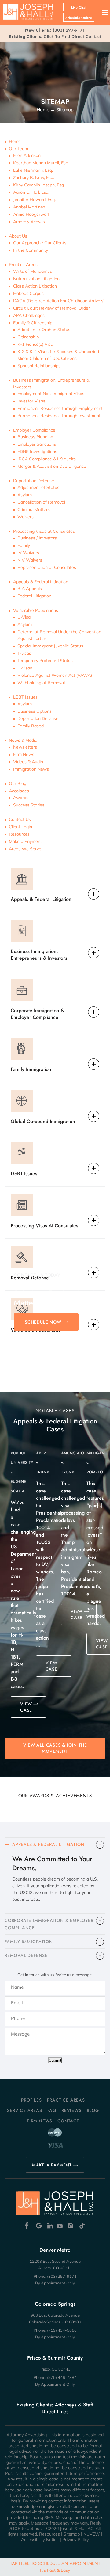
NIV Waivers (30, 560)
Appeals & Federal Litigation (41, 582)
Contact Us (20, 819)
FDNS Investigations (37, 452)
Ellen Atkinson (27, 155)
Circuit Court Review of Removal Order (51, 308)
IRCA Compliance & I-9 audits (47, 459)
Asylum (25, 495)
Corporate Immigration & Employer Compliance (37, 1014)
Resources (19, 834)
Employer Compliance (34, 430)
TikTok (82, 2226)
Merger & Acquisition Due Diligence (52, 466)
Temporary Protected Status (45, 661)
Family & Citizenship (33, 323)
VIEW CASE (26, 1707)
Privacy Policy (76, 2540)
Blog (93, 2110)
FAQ (52, 2110)
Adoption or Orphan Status (44, 330)
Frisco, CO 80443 (55, 2369)
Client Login (20, 827)
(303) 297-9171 (69, 30)
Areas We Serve (25, 849)
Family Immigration (31, 1069)
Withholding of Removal (41, 683)
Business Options (35, 711)
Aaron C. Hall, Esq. (31, 192)
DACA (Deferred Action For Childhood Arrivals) (59, 301)
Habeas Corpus (28, 293)
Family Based (31, 726)
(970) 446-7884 (62, 2377)
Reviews (71, 2110)
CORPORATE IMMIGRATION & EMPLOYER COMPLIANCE (49, 1924)
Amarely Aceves (29, 222)
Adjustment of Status (38, 487)
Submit (55, 2060)
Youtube (60, 2226)
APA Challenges (29, 315)
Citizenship (28, 337)
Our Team (18, 149)
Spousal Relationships (39, 366)
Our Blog (18, 783)
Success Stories (29, 805)
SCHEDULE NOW (43, 1322)
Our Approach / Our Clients (40, 243)
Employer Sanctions (37, 444)
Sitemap (72, 2534)
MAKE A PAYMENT (52, 2165)
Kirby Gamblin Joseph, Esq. (39, 185)
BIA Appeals (30, 589)
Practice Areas (23, 265)
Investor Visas (31, 401)
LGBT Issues (25, 697)
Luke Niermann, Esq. (33, 170)
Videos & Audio (28, 762)
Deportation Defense (34, 481)
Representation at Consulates (47, 567)
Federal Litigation (34, 596)
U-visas (25, 668)
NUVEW (92, 2534)
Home (15, 141)
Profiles (31, 2100)
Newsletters (25, 747)
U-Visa (24, 617)
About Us (18, 236)
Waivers (26, 517)
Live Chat (79, 8)
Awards (21, 798)
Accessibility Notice (40, 2540)
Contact (68, 2121)
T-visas (24, 653)
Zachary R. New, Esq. (34, 177)
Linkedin (50, 2226)
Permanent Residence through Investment (59, 416)
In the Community (31, 250)
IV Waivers (28, 553)
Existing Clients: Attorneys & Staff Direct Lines (55, 2408)
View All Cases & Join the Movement (55, 1748)
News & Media (23, 740)
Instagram (71, 2226)
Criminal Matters (34, 509)
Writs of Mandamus (33, 271)
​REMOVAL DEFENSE (26, 1955)
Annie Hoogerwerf (31, 214)
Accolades (19, 791)
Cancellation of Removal (41, 502)
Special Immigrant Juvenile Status (50, 646)
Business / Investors (37, 538)
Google (39, 2226)
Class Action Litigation (35, 286)
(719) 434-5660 (62, 2330)
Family (24, 545)
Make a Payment (25, 841)
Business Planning (35, 437)
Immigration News (31, 769)
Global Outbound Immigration (43, 1121)
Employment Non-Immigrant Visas (51, 394)
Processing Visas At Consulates (44, 1226)
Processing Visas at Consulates (44, 531)
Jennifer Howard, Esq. (34, 200)
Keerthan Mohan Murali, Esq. (41, 163)
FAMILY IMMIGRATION (29, 1942)
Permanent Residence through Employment (60, 408)
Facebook (28, 2226)
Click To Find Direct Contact (55, 36)
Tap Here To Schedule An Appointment (55, 2566)
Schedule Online (79, 18)
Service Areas (24, 2110)
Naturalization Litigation (36, 279)
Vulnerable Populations (36, 610)
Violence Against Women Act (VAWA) (55, 675)
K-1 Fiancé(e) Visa (35, 344)
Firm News (24, 754)
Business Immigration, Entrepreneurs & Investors (39, 955)
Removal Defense (30, 1278)
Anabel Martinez (29, 207)
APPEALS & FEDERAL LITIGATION (48, 1844)
